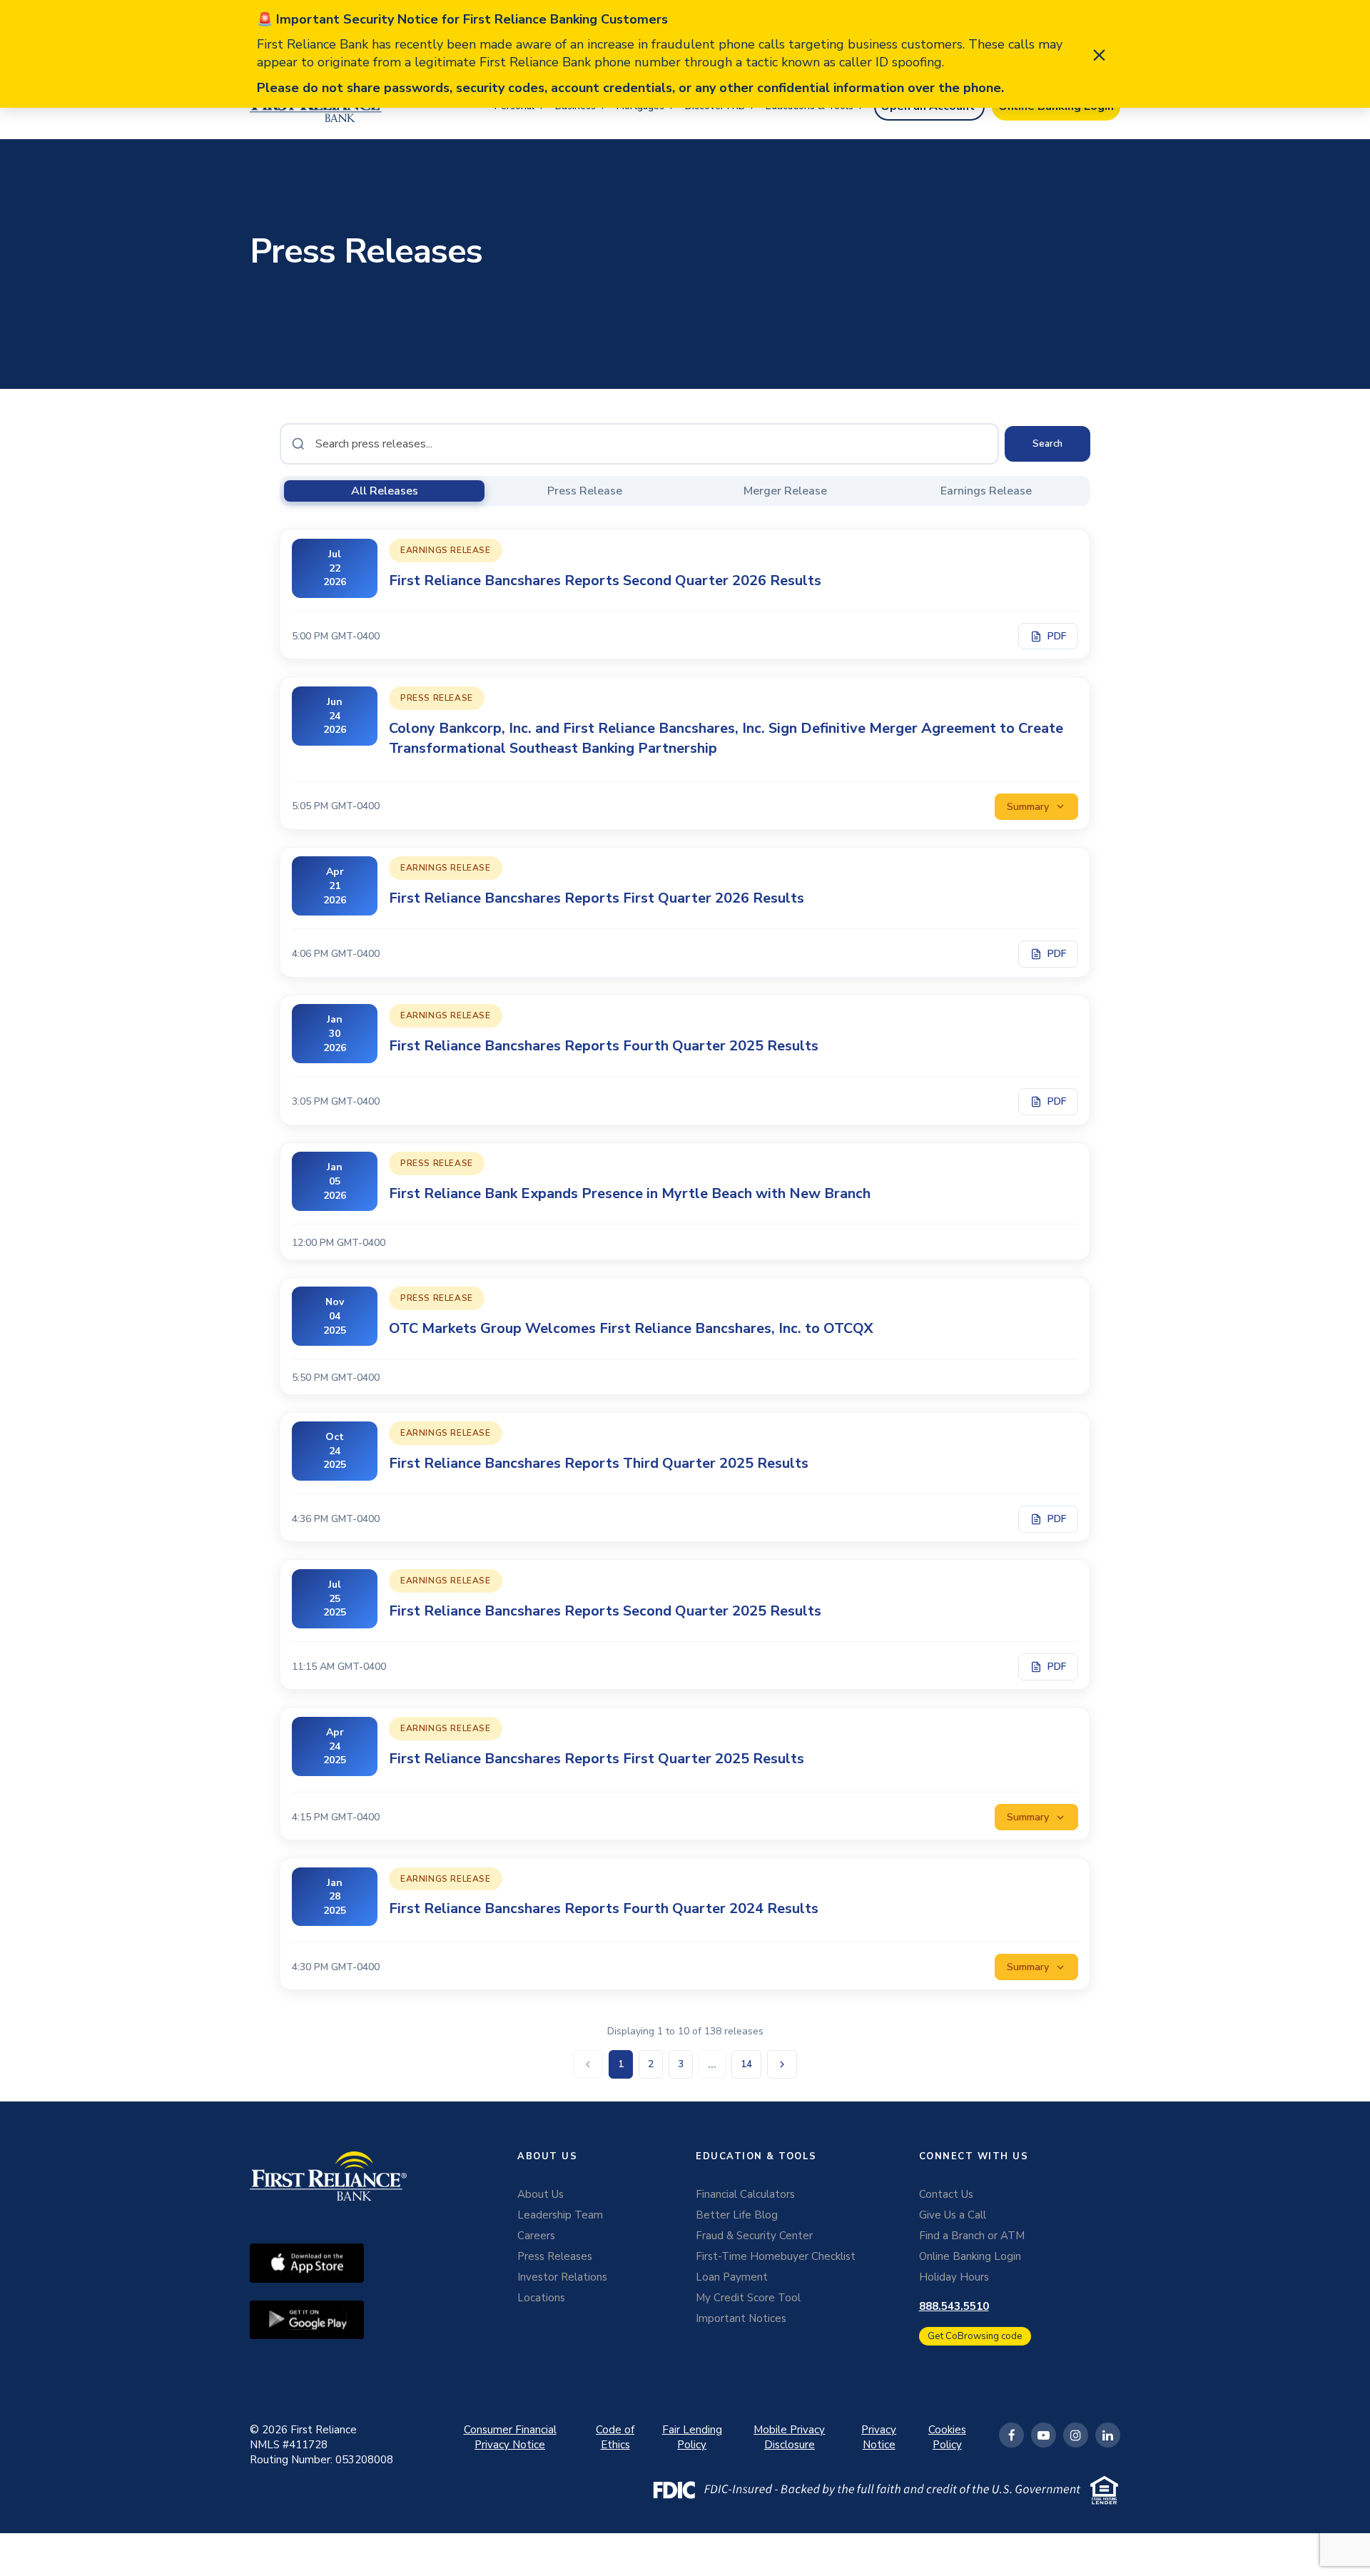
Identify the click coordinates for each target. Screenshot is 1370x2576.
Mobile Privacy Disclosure (789, 2437)
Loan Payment (732, 2277)
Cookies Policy (947, 2437)
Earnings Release (986, 491)
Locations (541, 2298)
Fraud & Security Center (754, 2236)
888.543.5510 (954, 2306)
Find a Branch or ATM (972, 2236)
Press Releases (555, 2256)
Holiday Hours (954, 2277)
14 (746, 2064)
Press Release (585, 491)
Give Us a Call (953, 2215)
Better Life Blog (737, 2215)
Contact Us (946, 2194)
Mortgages (640, 106)
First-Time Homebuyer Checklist (776, 2256)
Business (575, 106)
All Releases (385, 491)
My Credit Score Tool (748, 2298)
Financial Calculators (745, 2194)
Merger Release (785, 491)
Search (1047, 444)
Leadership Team (560, 2215)
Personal (514, 106)
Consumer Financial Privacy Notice (510, 2437)
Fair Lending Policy (692, 2437)
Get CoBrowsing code (975, 2336)
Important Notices (741, 2318)
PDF (1057, 636)
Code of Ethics (615, 2437)
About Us (541, 2194)
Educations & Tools (810, 106)
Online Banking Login (970, 2256)
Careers (536, 2236)
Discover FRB (715, 106)
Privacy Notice (879, 2437)
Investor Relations (562, 2277)
